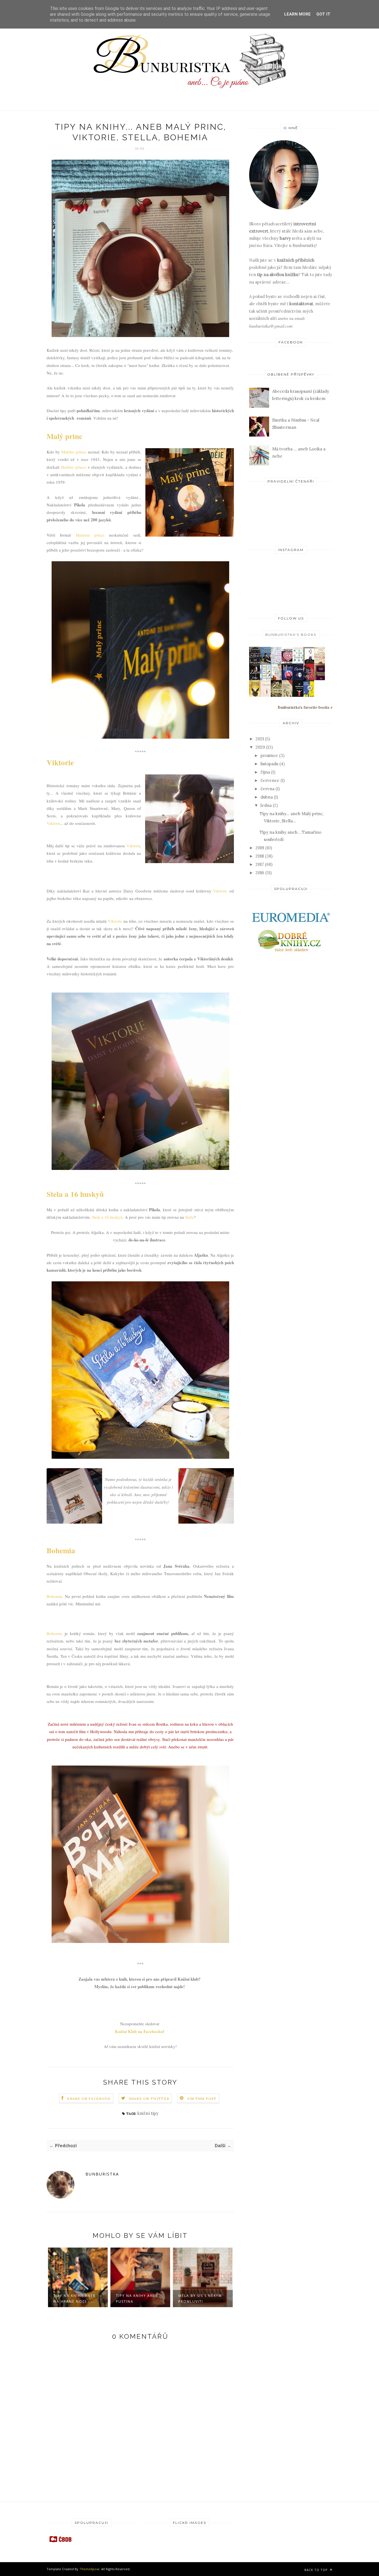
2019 (260, 848)
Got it (323, 14)
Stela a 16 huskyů (75, 1194)
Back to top (317, 2570)
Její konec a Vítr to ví (213, 2296)
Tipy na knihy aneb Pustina (85, 2299)
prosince (269, 755)
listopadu (269, 764)
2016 (260, 873)
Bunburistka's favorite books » (305, 707)
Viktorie (60, 762)
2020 (260, 747)
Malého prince (74, 452)
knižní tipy (148, 2113)
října (265, 772)
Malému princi (90, 535)
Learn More (297, 14)
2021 (260, 739)
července (270, 780)
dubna (267, 797)
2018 (260, 856)
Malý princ (65, 436)
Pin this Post (202, 2099)
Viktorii (53, 823)
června (267, 789)
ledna (266, 805)
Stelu (189, 1217)
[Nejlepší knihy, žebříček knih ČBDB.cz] (60, 2542)
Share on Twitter (149, 2099)
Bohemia (61, 1550)
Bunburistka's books (291, 635)
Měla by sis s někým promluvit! (148, 2299)
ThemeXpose (90, 2569)
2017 (260, 864)
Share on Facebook (89, 2099)
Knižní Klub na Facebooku (139, 2031)
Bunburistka (102, 2174)
